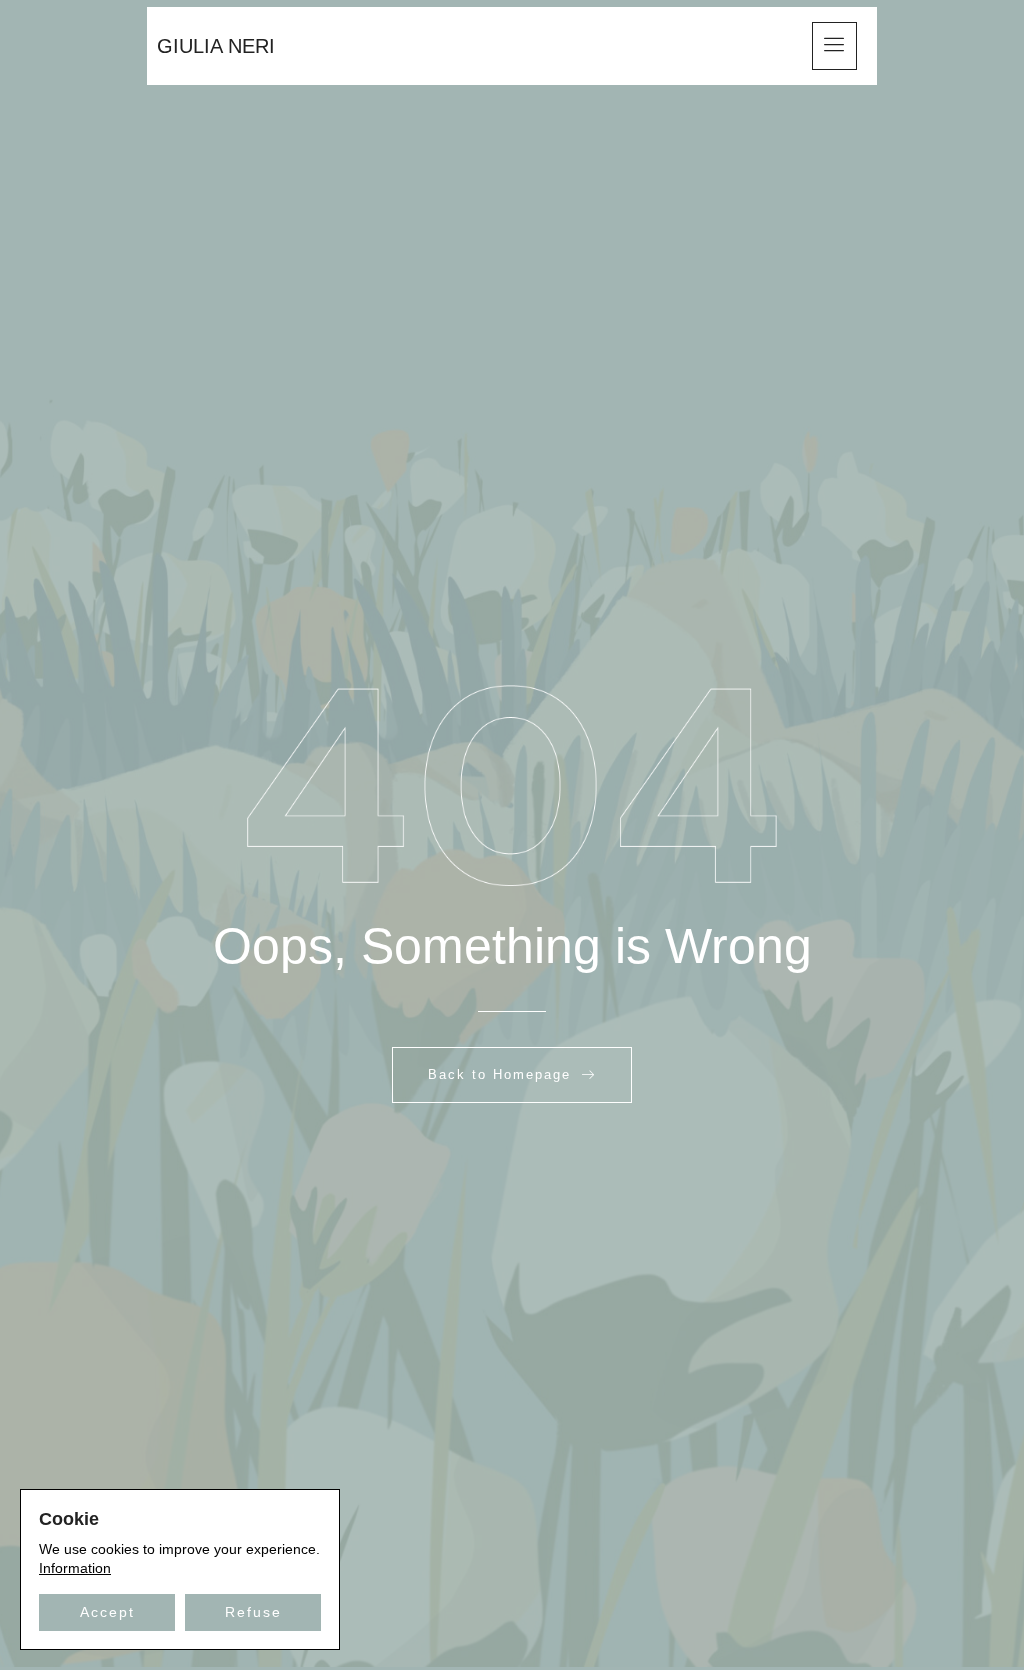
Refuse (253, 1612)
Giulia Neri (216, 46)
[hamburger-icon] (834, 46)
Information (75, 1568)
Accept (107, 1612)
